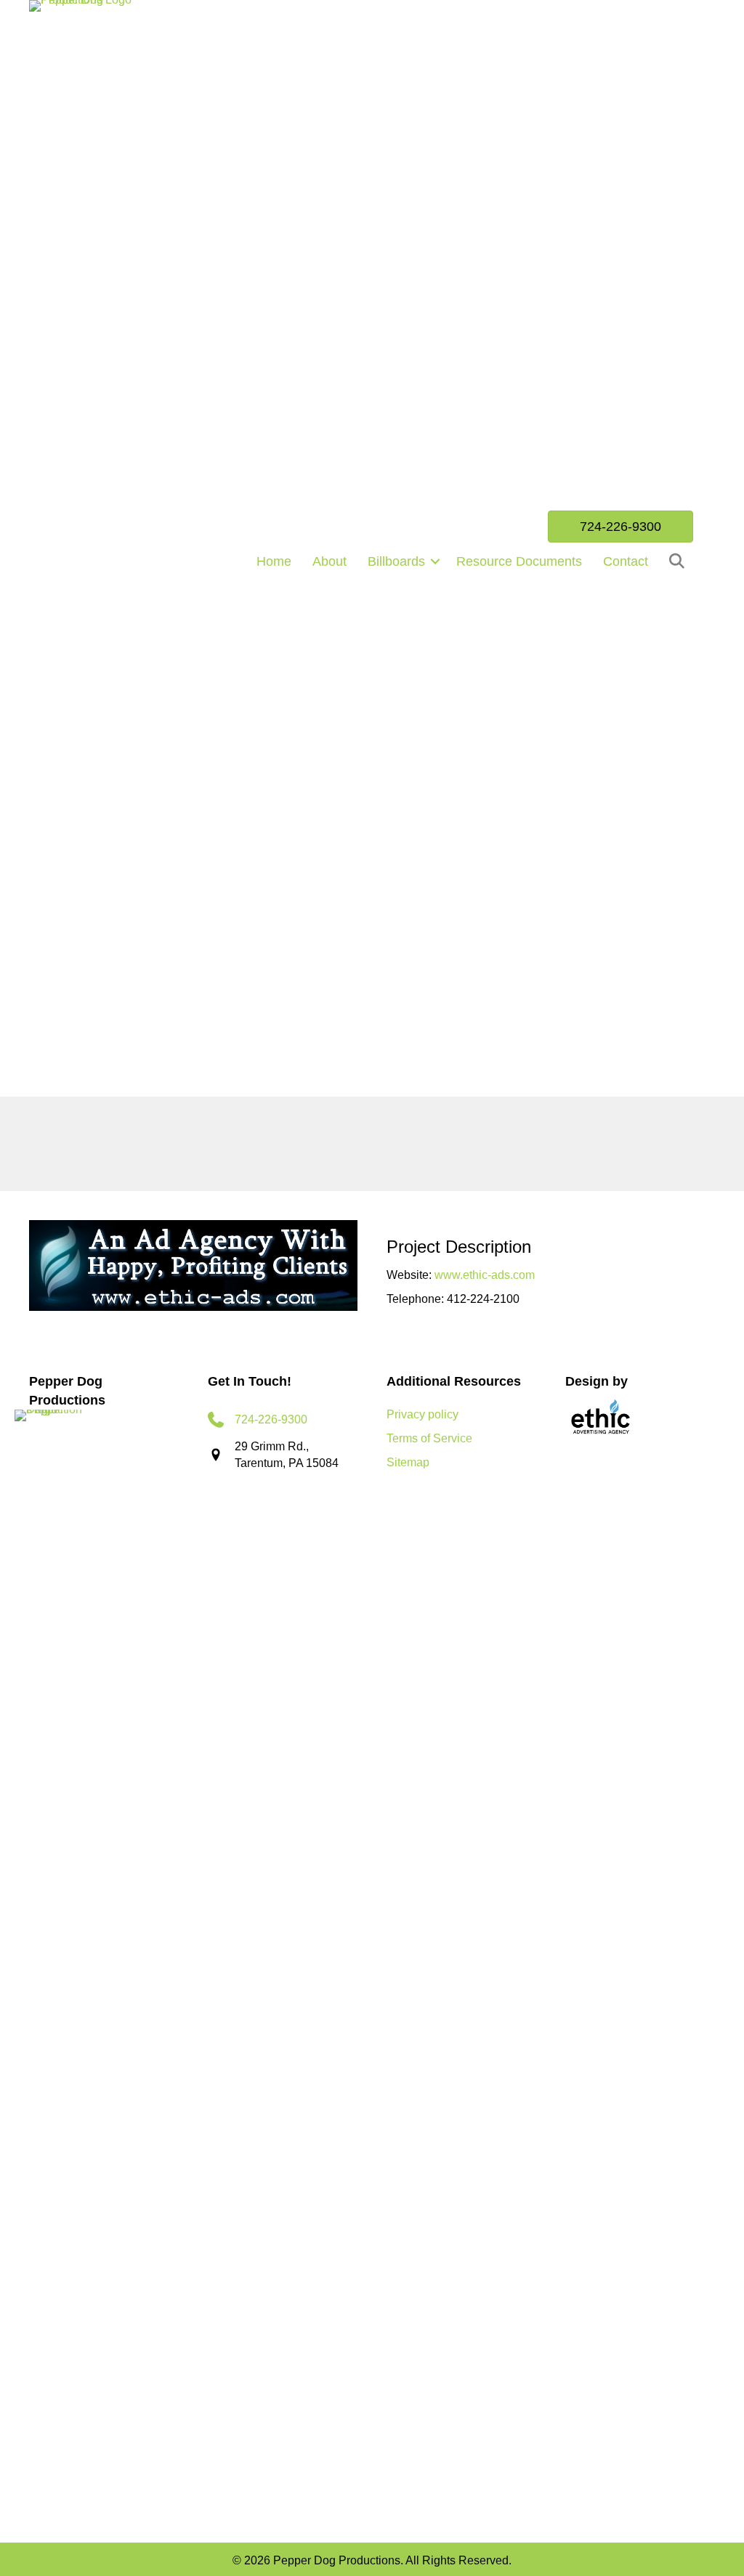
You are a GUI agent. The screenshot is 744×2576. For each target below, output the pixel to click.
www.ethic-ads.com (485, 1275)
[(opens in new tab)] (602, 1418)
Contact (626, 561)
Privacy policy (422, 1414)
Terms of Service (429, 1438)
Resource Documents (519, 561)
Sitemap (408, 1462)
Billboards (396, 561)
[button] (435, 561)
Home (274, 561)
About (329, 561)
